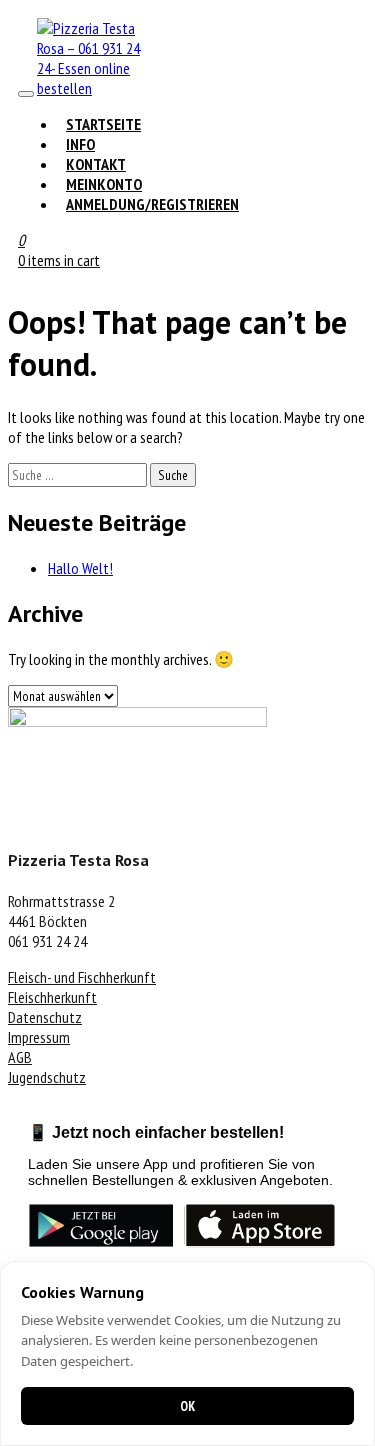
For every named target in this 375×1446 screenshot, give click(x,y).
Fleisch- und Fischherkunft (82, 977)
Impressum (39, 1037)
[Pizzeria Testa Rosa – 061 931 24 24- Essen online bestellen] (97, 88)
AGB (20, 1057)
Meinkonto (104, 184)
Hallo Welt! (80, 568)
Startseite (103, 124)
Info (80, 144)
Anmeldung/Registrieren (152, 204)
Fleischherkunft (52, 997)
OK (187, 1406)
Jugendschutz (47, 1077)
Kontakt (96, 164)
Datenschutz (45, 1017)
